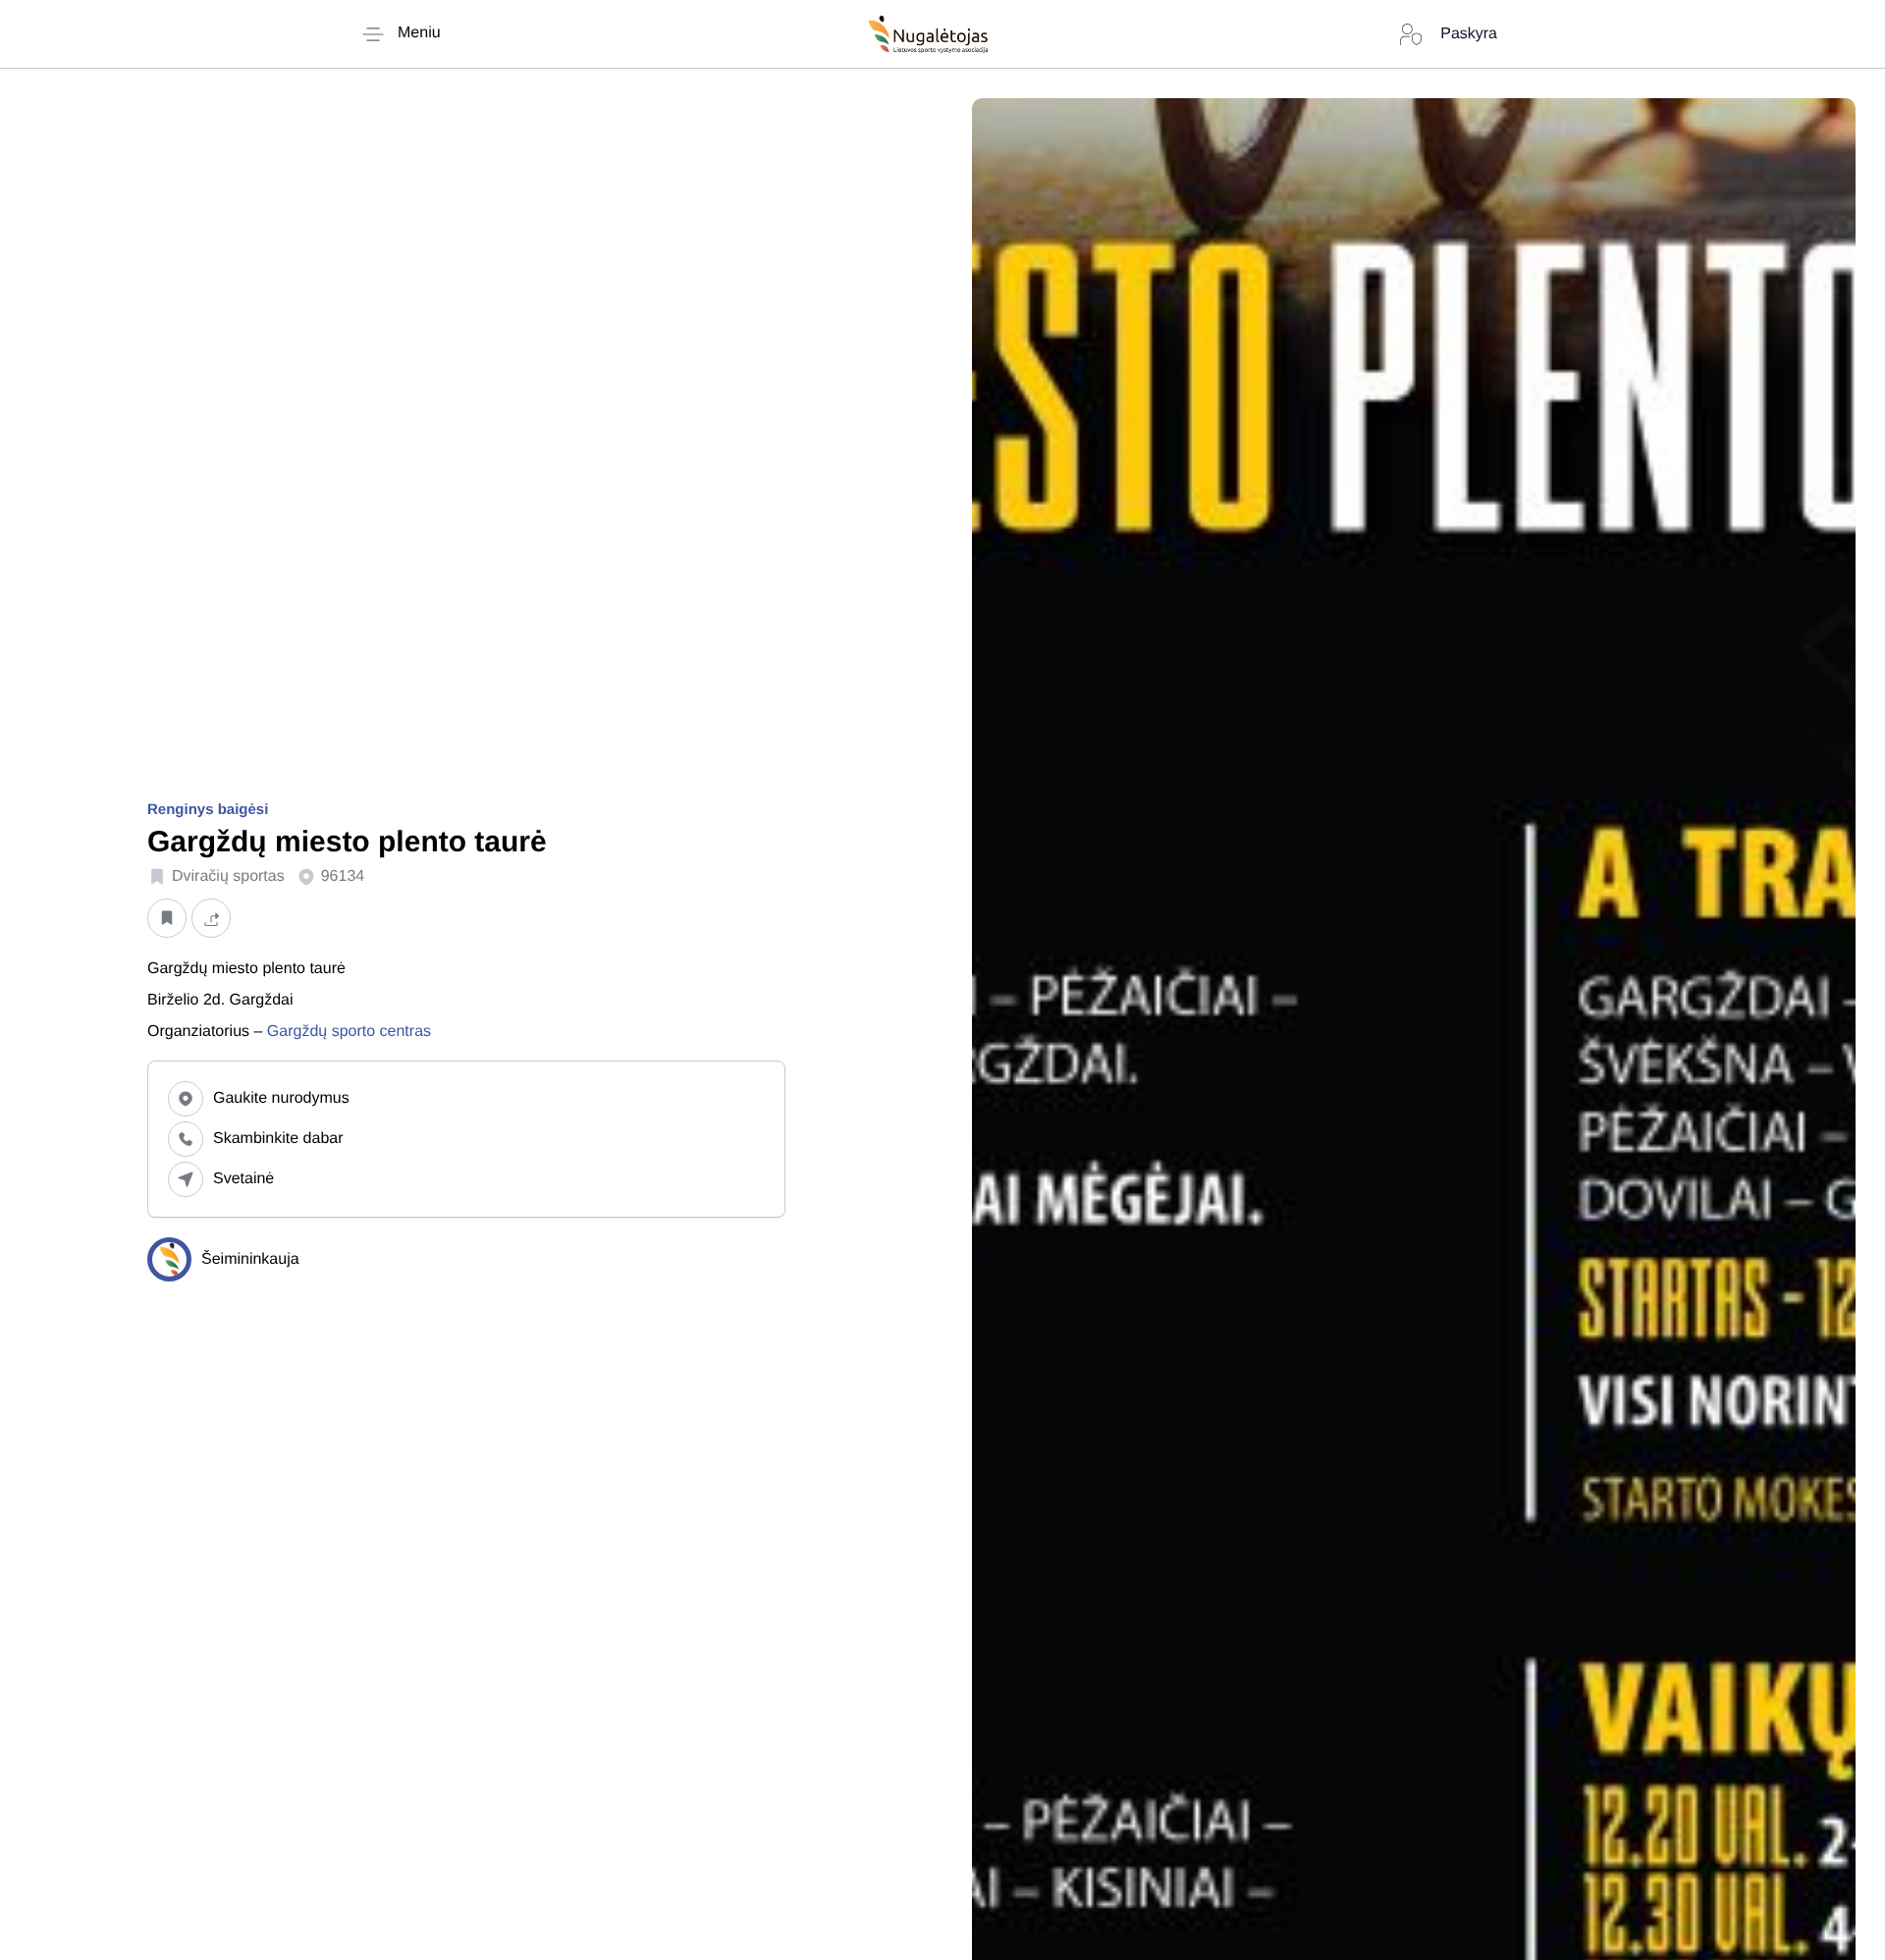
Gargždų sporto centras (351, 1032)
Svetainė (243, 1179)
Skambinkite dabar (278, 1139)
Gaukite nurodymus (281, 1098)
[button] (167, 919)
